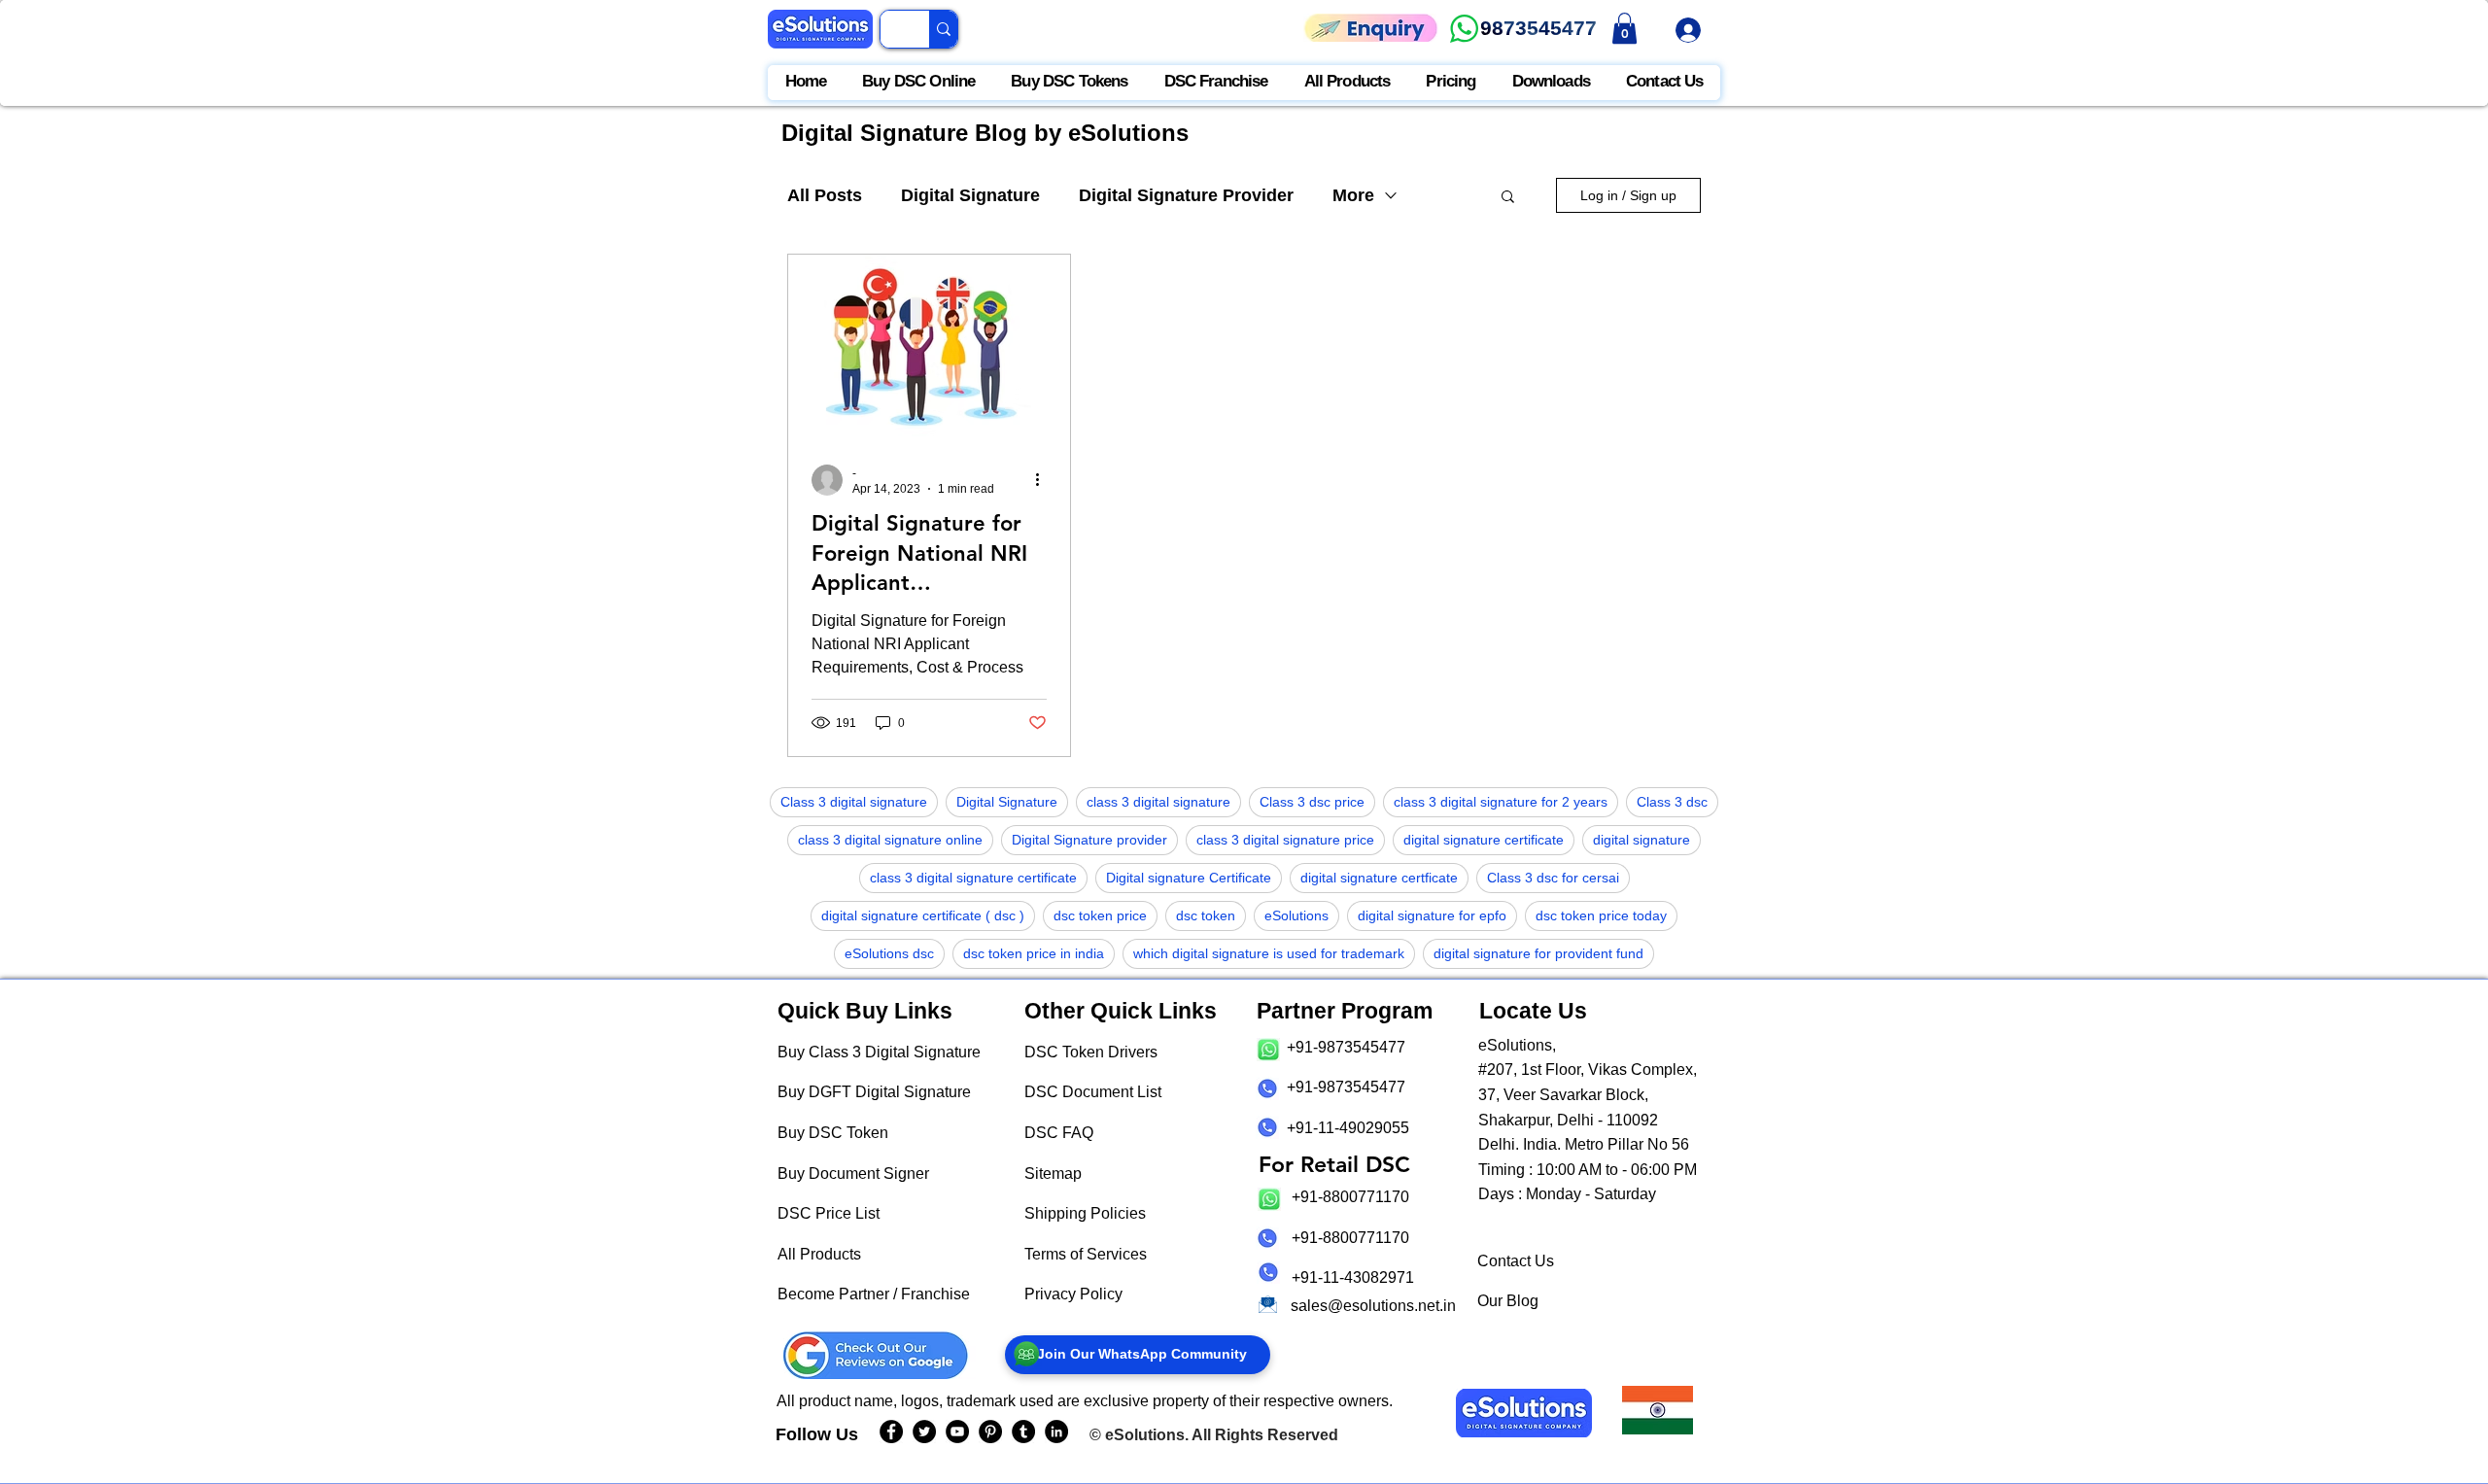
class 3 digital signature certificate (973, 878)
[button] (1508, 198)
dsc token (1206, 915)
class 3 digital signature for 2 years (1501, 802)
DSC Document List (1093, 1092)
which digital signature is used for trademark (1269, 953)
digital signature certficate (1379, 878)
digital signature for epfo (1432, 915)
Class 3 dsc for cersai (1553, 878)
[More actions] (1044, 480)
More (1353, 195)
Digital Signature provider (1089, 840)
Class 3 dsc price (1312, 802)
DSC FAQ (1059, 1133)
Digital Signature (970, 195)
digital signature (1641, 840)
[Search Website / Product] (943, 29)
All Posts (825, 195)
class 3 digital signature (1158, 802)
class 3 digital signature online (890, 840)
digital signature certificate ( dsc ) (923, 915)
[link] (1624, 28)
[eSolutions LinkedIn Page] (1056, 1432)
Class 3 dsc (1672, 802)
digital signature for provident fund (1538, 953)
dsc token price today (1601, 915)
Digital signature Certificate (1189, 878)
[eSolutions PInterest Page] (990, 1432)
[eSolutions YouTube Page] (957, 1432)
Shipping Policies (1085, 1213)
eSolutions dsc (889, 953)
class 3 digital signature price (1285, 840)
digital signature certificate (1484, 840)
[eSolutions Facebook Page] (891, 1432)
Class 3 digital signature (854, 802)
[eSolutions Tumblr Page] (1023, 1432)
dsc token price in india (1034, 953)
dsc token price (1100, 915)
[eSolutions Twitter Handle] (924, 1432)
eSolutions (1296, 915)
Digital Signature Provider (1186, 195)
